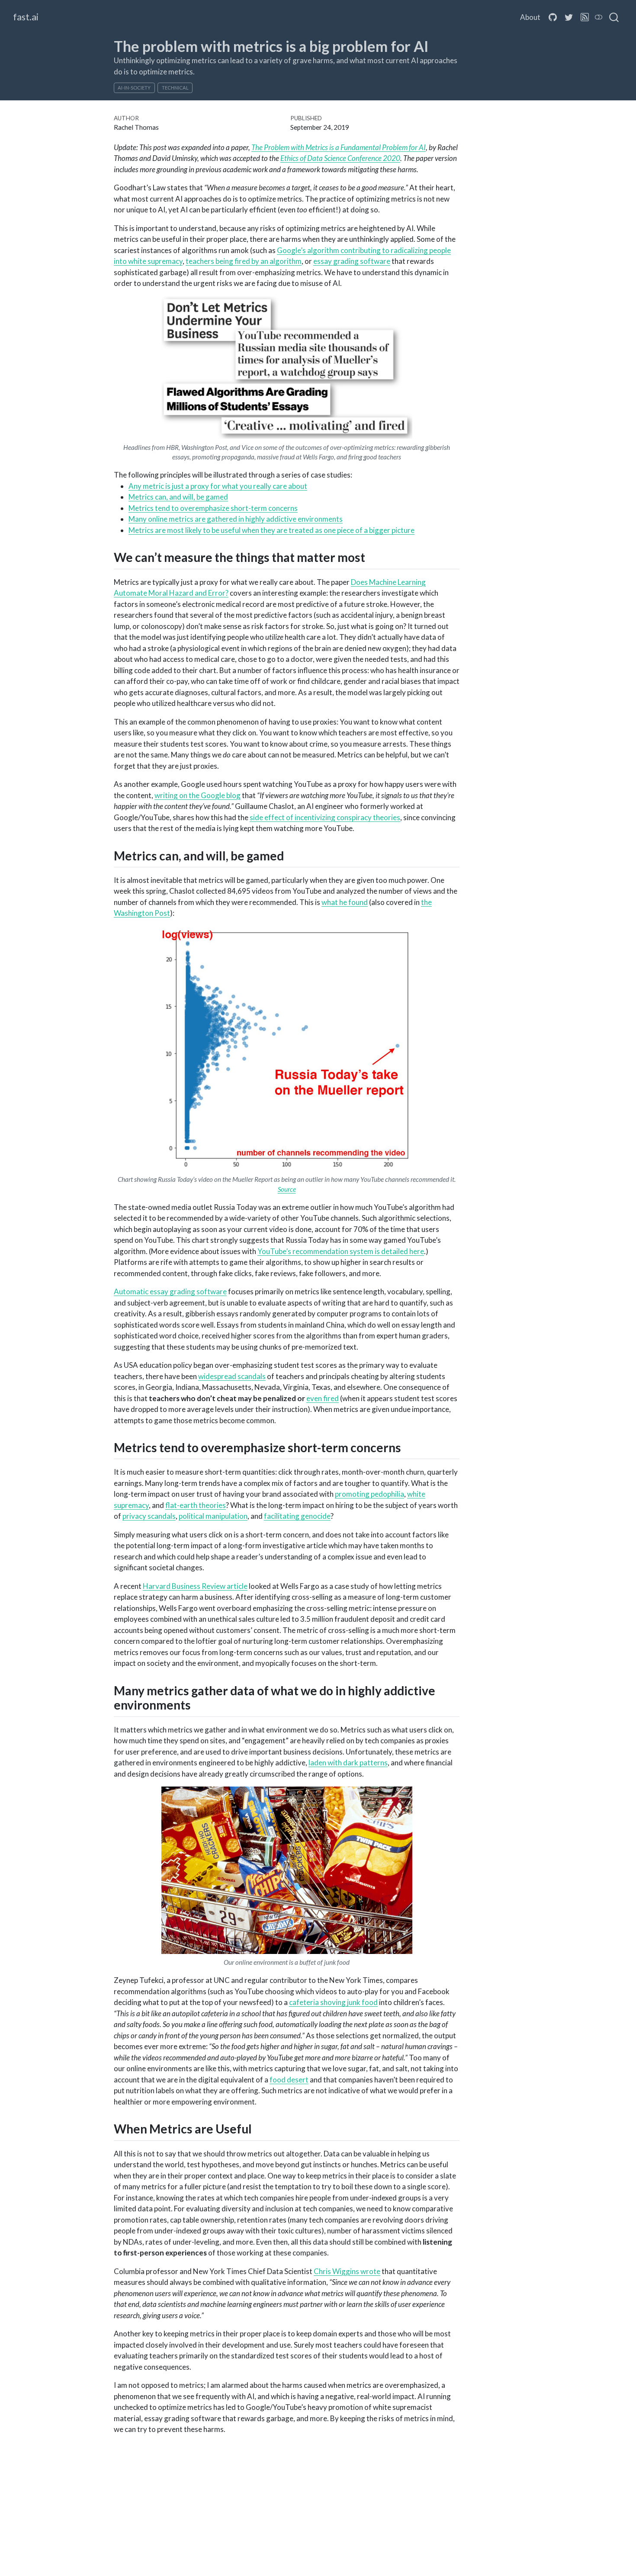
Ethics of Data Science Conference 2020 (340, 158)
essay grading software (352, 261)
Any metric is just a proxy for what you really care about (218, 486)
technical (175, 88)
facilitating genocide (297, 1516)
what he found (345, 902)
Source (287, 1189)
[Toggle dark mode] (599, 17)
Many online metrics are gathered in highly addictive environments (236, 519)
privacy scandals (149, 1516)
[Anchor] (376, 557)
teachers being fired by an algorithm (244, 261)
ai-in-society (134, 88)
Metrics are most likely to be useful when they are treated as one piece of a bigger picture (271, 530)
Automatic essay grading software (170, 1291)
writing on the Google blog (198, 795)
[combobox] (614, 17)
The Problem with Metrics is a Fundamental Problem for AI (339, 147)
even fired (323, 1398)
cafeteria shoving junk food (333, 2002)
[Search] (614, 17)
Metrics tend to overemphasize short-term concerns (213, 508)
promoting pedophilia (369, 1494)
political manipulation (213, 1516)
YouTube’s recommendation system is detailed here (341, 1251)
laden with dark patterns (348, 1763)
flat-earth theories (196, 1505)
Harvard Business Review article (195, 1586)
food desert (289, 2080)
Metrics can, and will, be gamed (178, 497)
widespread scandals (232, 1376)
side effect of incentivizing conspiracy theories (325, 817)
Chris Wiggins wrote (347, 2271)
